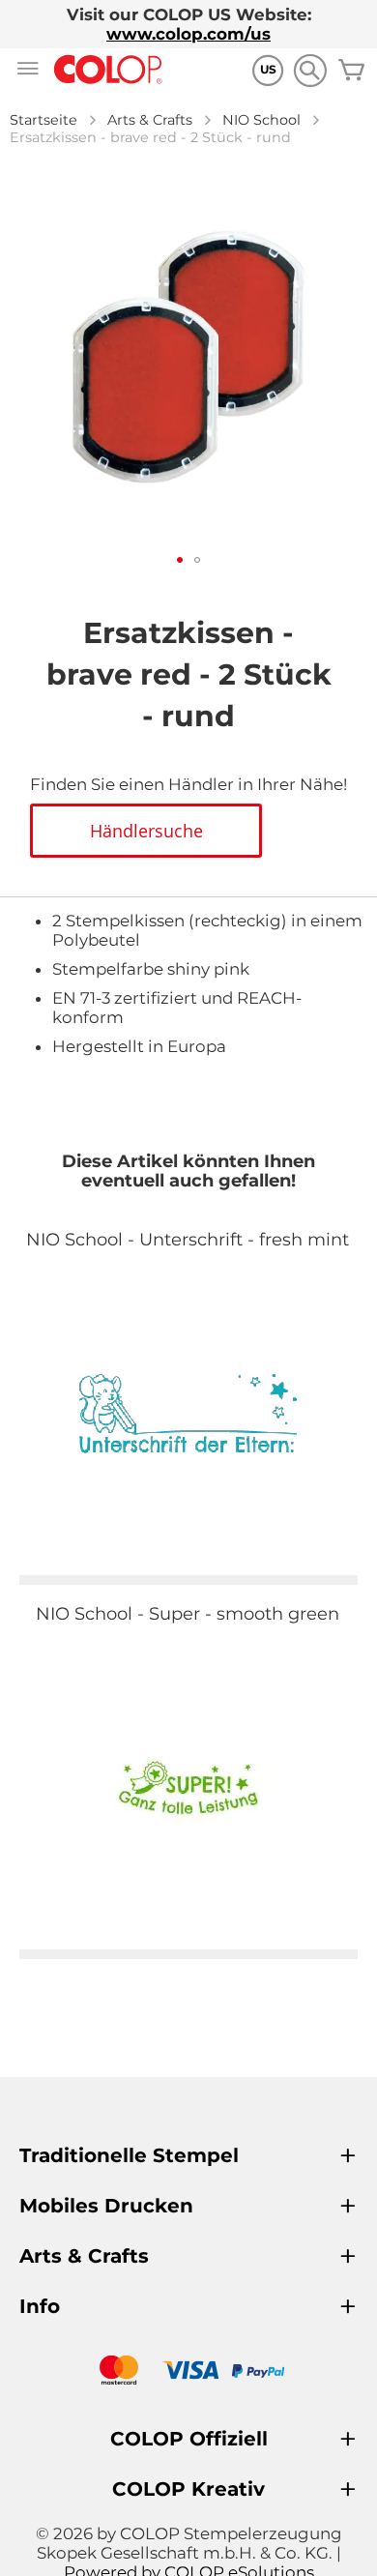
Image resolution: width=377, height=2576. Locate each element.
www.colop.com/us (188, 34)
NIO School (261, 120)
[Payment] (188, 2372)
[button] (180, 560)
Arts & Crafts (150, 120)
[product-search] (310, 70)
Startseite (43, 120)
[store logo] (108, 70)
